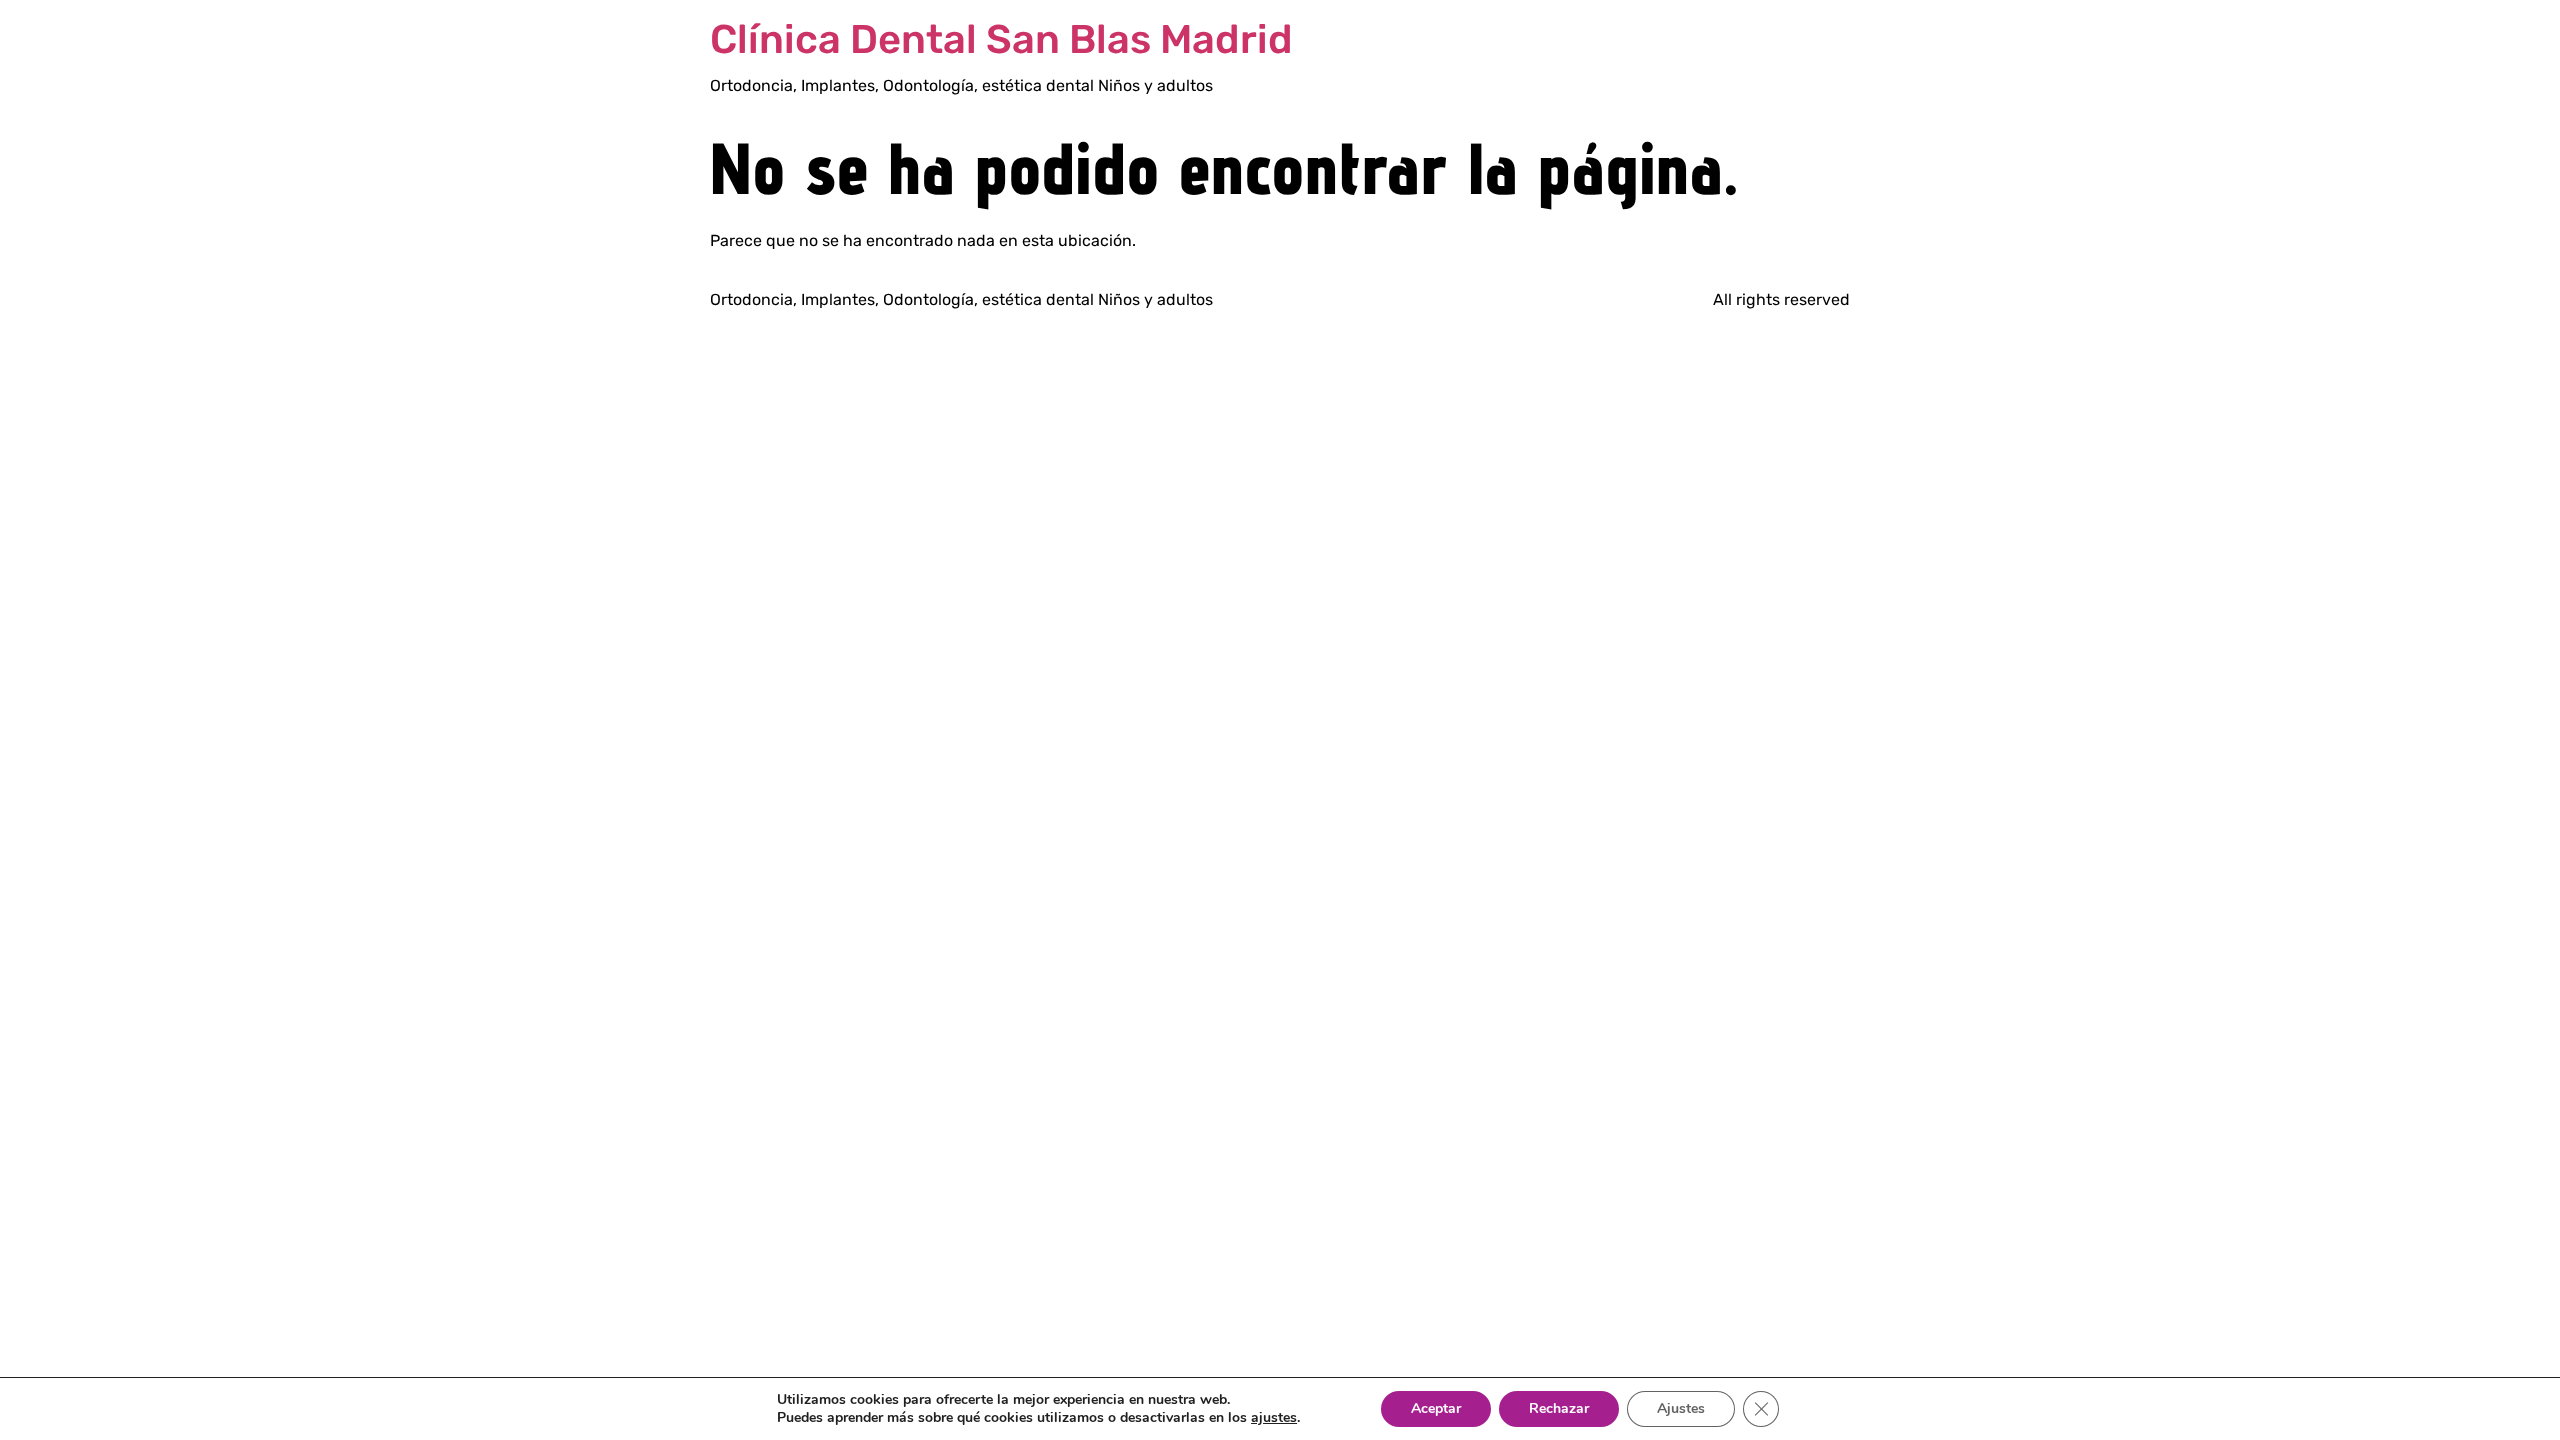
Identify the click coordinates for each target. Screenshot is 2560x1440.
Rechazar (1559, 1408)
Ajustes (1681, 1408)
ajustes (1274, 1418)
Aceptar (1436, 1408)
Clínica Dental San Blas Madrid (1001, 39)
